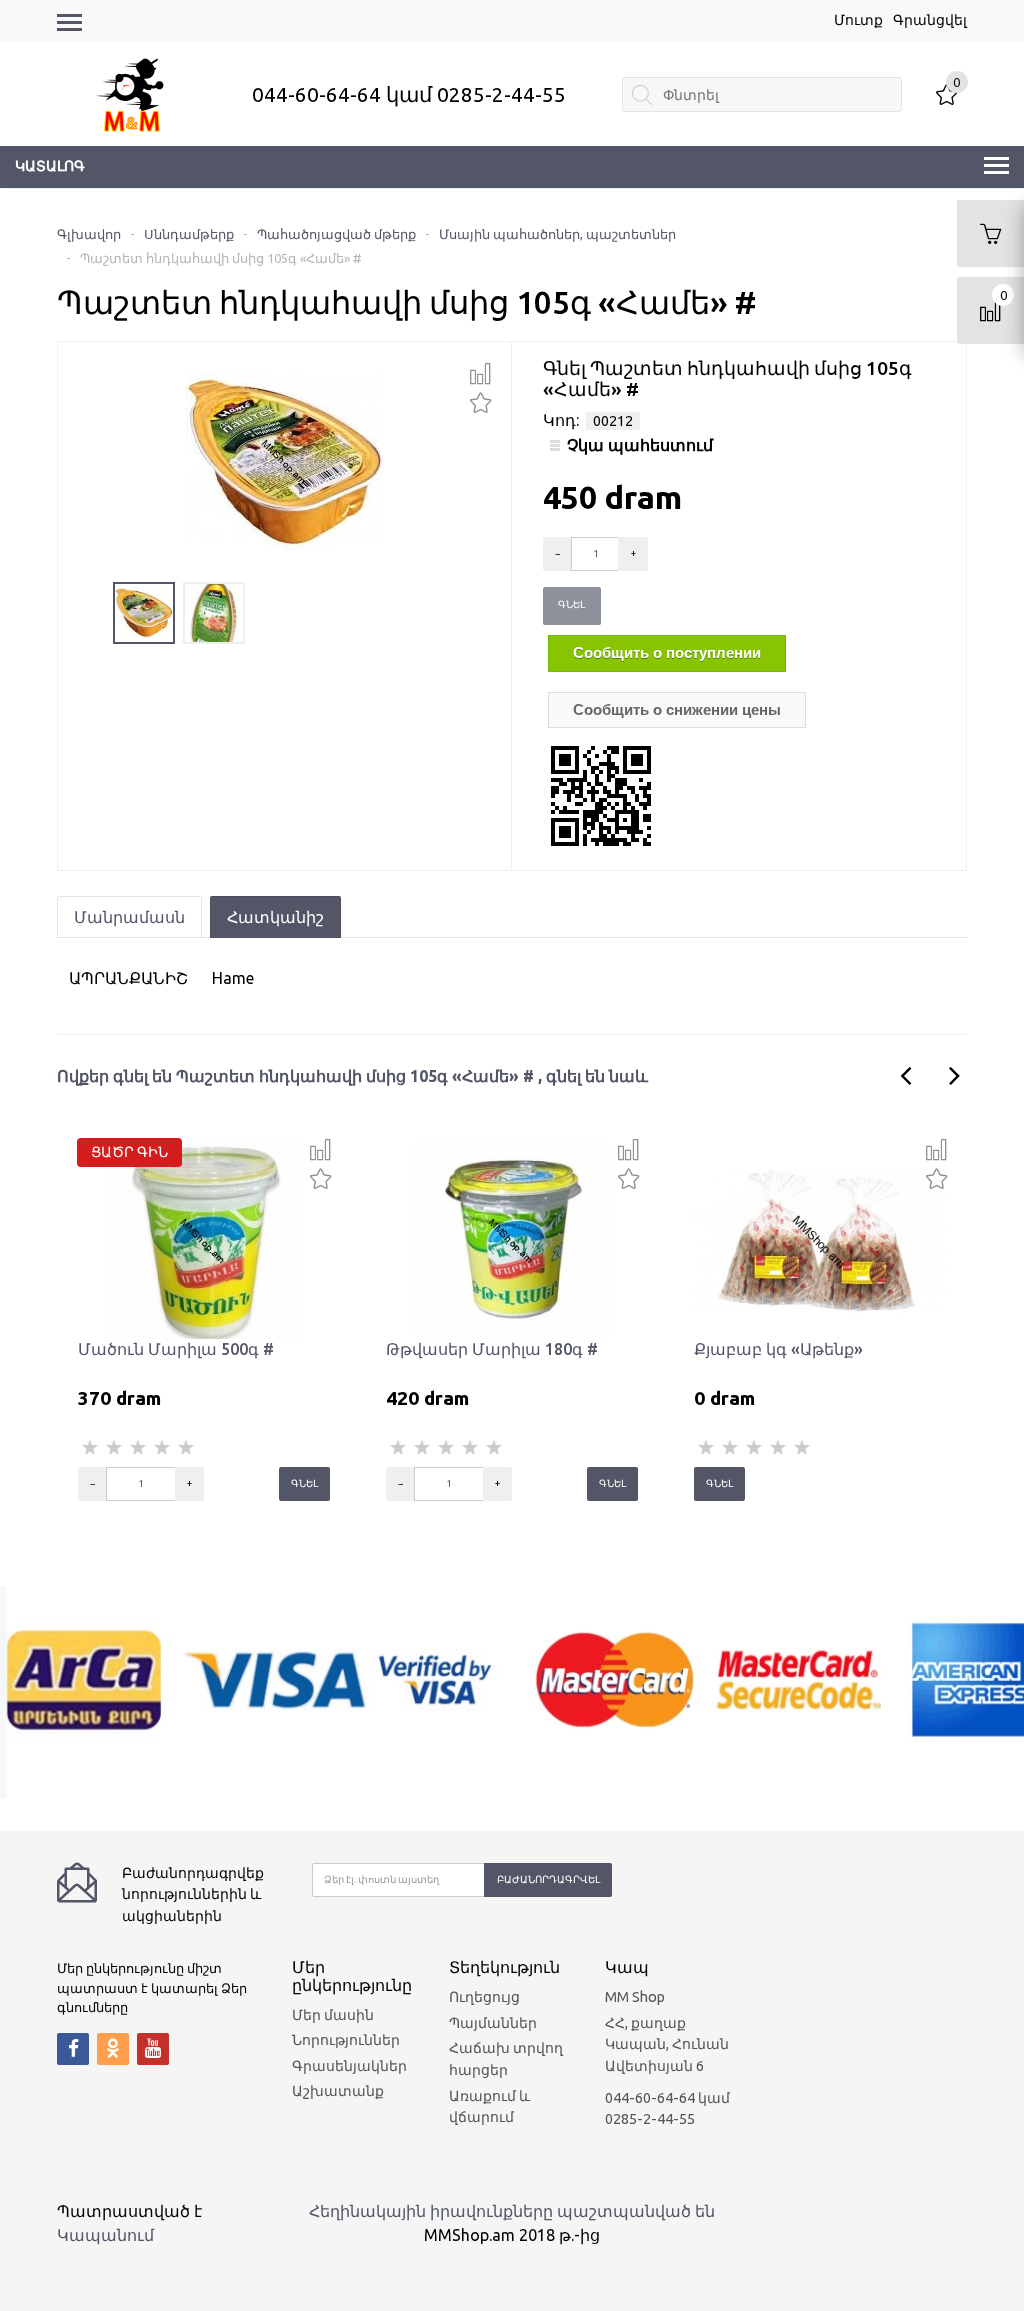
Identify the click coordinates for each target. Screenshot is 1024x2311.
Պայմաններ (493, 2023)
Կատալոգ (50, 166)
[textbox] (762, 94)
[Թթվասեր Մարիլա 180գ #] (512, 1239)
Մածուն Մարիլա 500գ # (176, 1349)
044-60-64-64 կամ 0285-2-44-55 (409, 94)
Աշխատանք (338, 2091)
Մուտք (858, 20)
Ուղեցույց (484, 1997)
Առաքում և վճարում (489, 2107)
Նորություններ (346, 2040)
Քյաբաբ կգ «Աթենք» (778, 1349)
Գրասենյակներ (349, 2066)
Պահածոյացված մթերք (336, 234)
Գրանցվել (930, 20)
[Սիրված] (480, 400)
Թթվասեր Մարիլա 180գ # (492, 1349)
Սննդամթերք (189, 234)
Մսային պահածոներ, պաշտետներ (557, 234)
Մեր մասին (333, 2015)
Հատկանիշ (275, 917)
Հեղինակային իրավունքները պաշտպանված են (512, 2211)
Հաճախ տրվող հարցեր (506, 2059)
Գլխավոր (89, 234)
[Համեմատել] (480, 374)
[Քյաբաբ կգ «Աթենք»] (820, 1239)
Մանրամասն (129, 917)
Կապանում (105, 2235)
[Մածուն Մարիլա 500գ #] (204, 1239)
